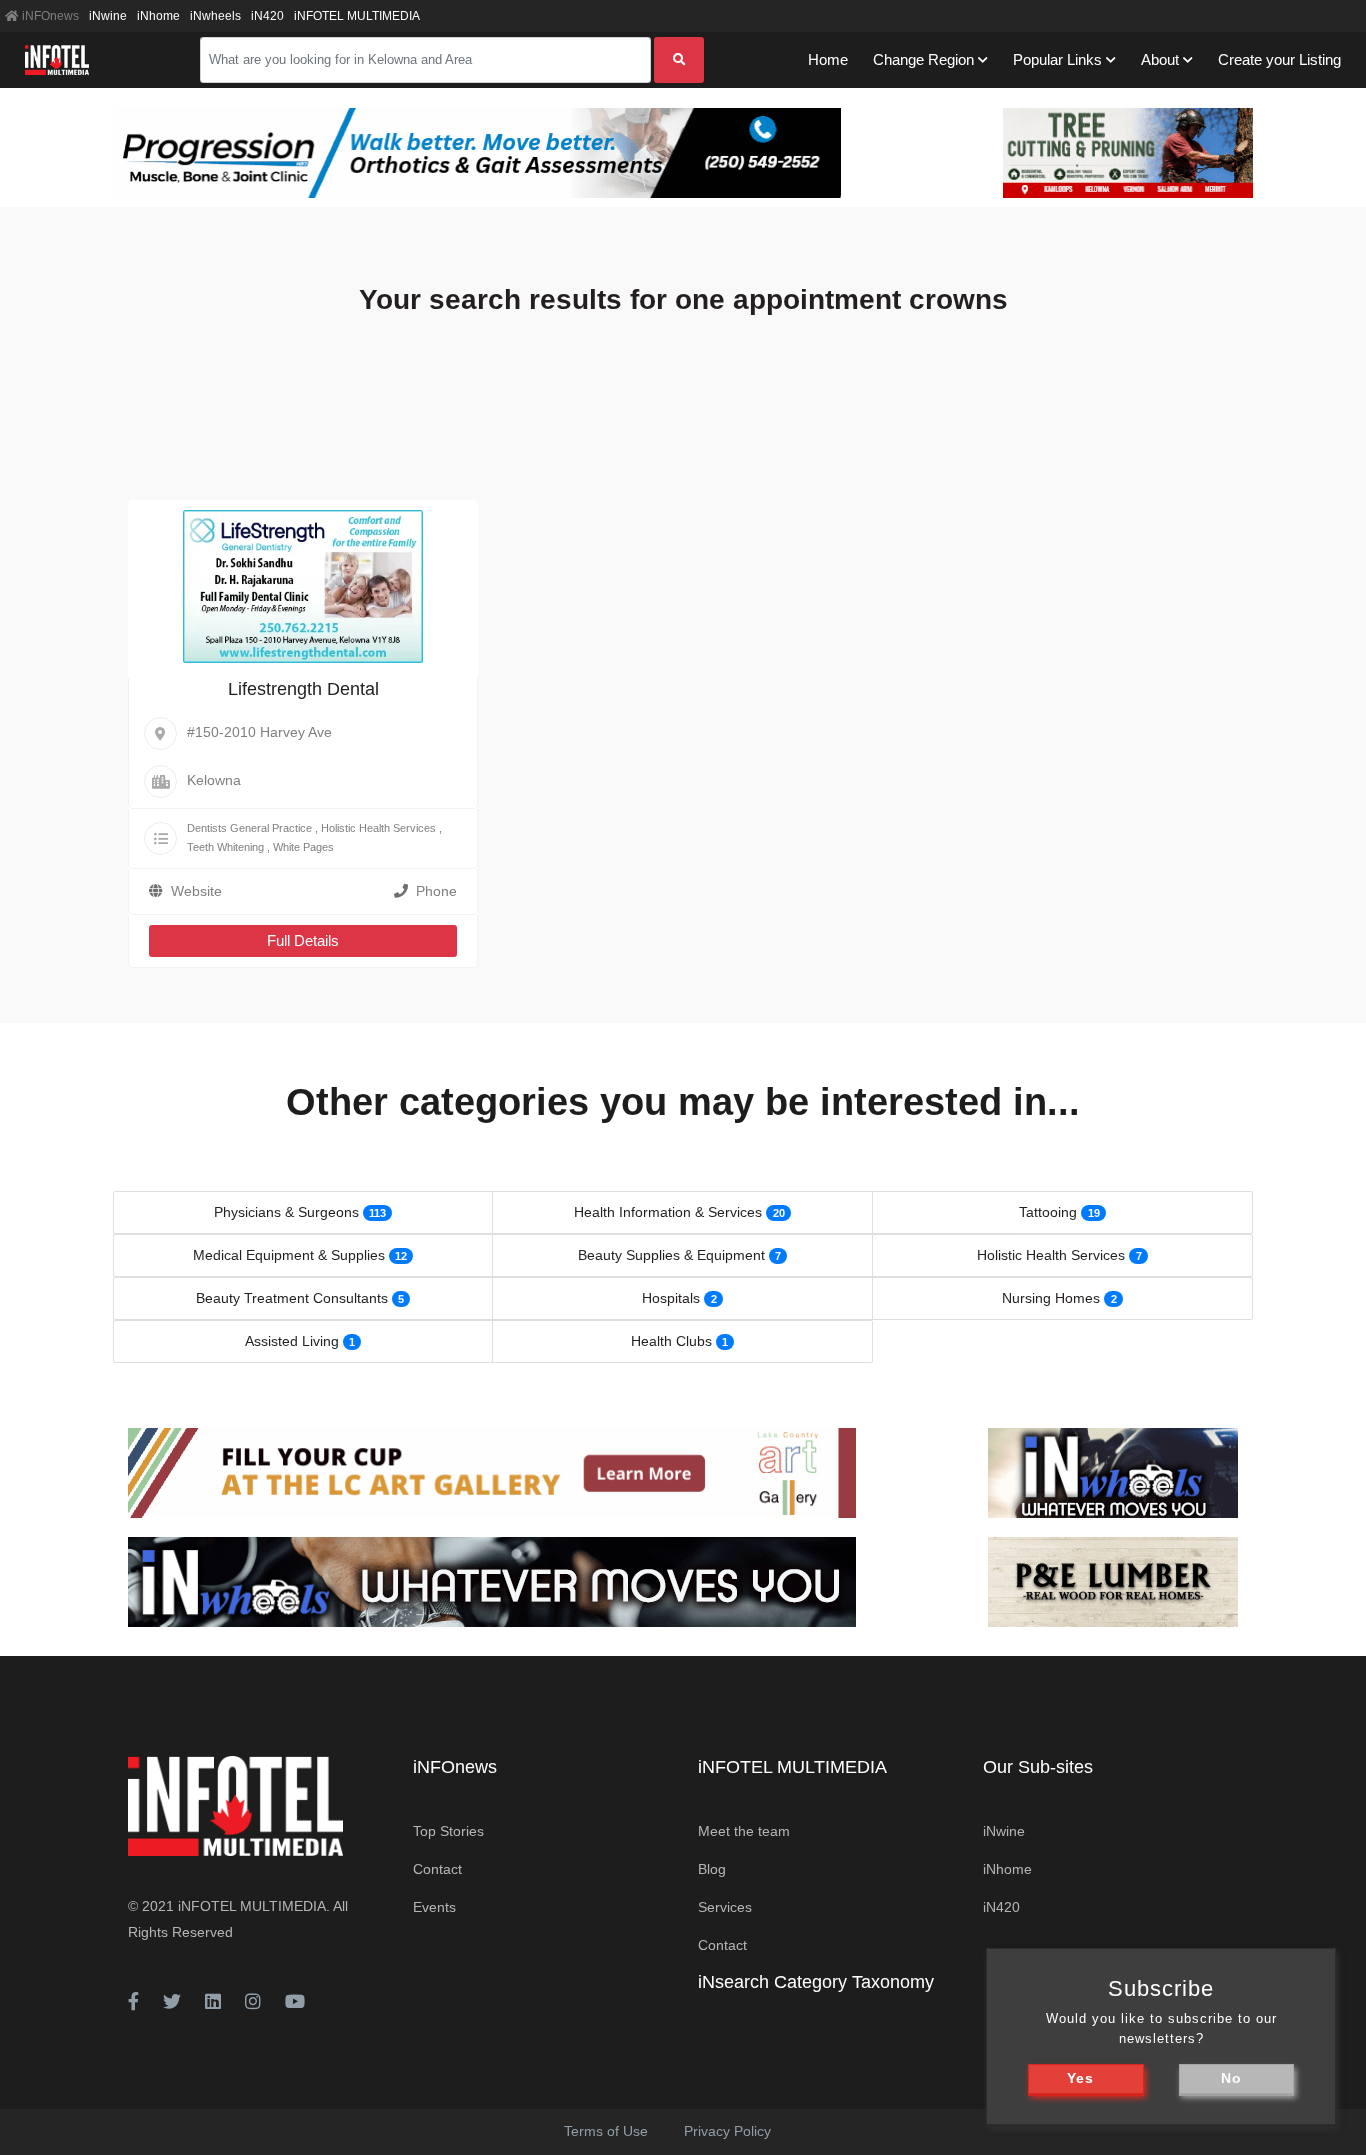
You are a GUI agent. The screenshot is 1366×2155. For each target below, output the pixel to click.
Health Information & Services (668, 1212)
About (1160, 59)
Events (434, 1907)
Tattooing (1048, 1212)
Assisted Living (292, 1341)
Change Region (923, 59)
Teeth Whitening (225, 847)
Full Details (303, 940)
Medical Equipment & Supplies (289, 1255)
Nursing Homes (1051, 1298)
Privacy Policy (727, 2131)
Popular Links (1057, 59)
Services (725, 1907)
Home (828, 59)
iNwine (108, 16)
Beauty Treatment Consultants (292, 1298)
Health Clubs (671, 1341)
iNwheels (215, 16)
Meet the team (744, 1831)
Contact (437, 1869)
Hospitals (671, 1298)
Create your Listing (1279, 59)
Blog (712, 1869)
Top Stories (448, 1831)
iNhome (158, 16)
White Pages (303, 847)
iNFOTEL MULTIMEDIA (357, 16)
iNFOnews (49, 16)
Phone (436, 891)
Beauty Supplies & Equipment (671, 1255)
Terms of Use (606, 2131)
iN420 (267, 16)
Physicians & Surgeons (286, 1212)
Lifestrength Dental (303, 689)
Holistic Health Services (378, 828)
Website (196, 891)
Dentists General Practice (249, 828)
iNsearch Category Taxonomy (816, 1982)
